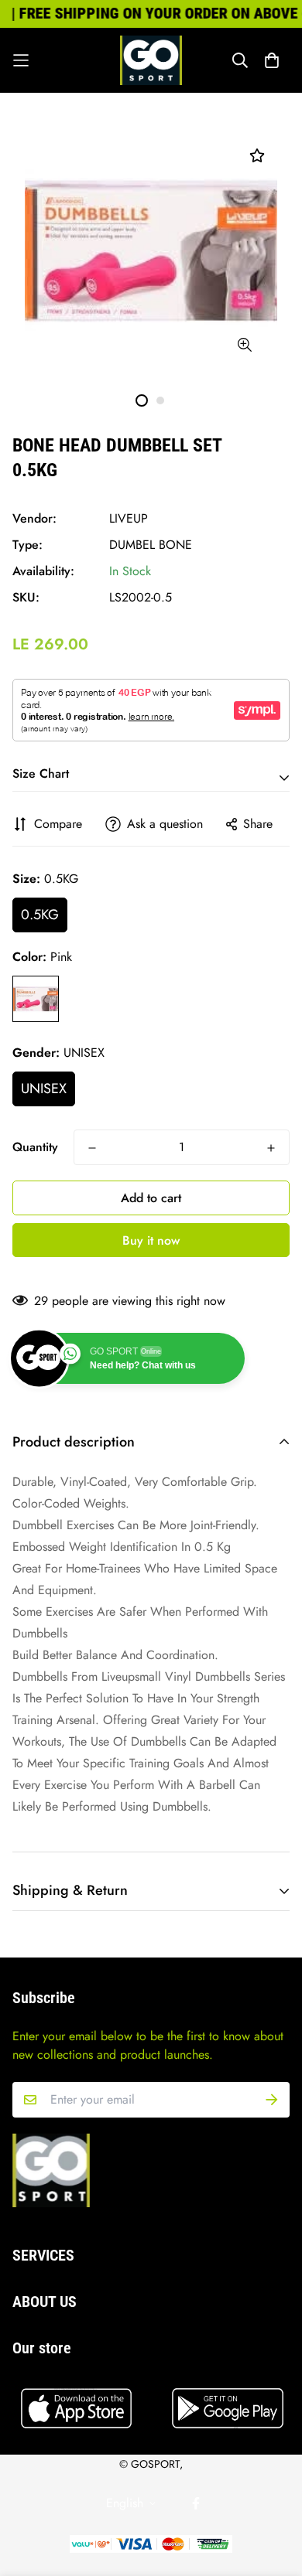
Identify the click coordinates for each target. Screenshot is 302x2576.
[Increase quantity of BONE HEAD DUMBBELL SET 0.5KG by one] (271, 1148)
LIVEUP (129, 518)
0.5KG (40, 915)
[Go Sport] (151, 60)
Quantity (35, 1147)
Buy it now (151, 1240)
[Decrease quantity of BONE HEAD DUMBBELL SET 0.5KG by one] (92, 1148)
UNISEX (44, 1089)
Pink (36, 999)
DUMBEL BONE (151, 545)
